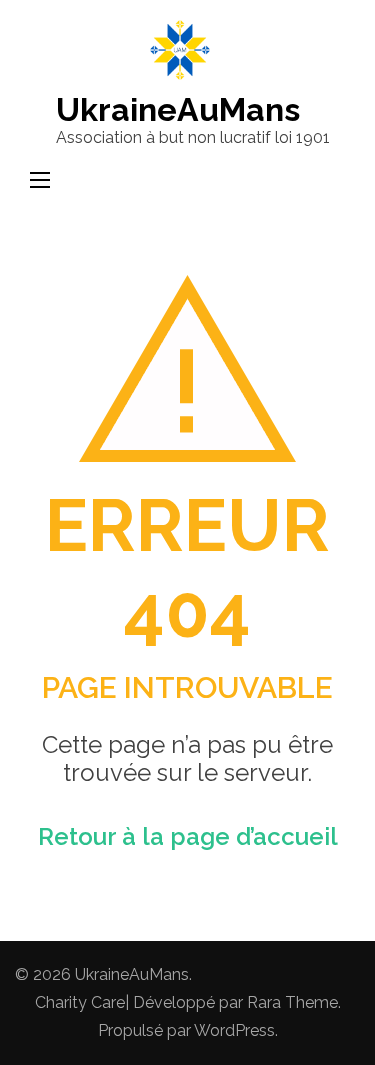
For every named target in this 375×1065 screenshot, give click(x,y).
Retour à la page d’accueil (188, 836)
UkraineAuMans (178, 109)
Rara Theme (292, 1002)
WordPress (234, 1030)
